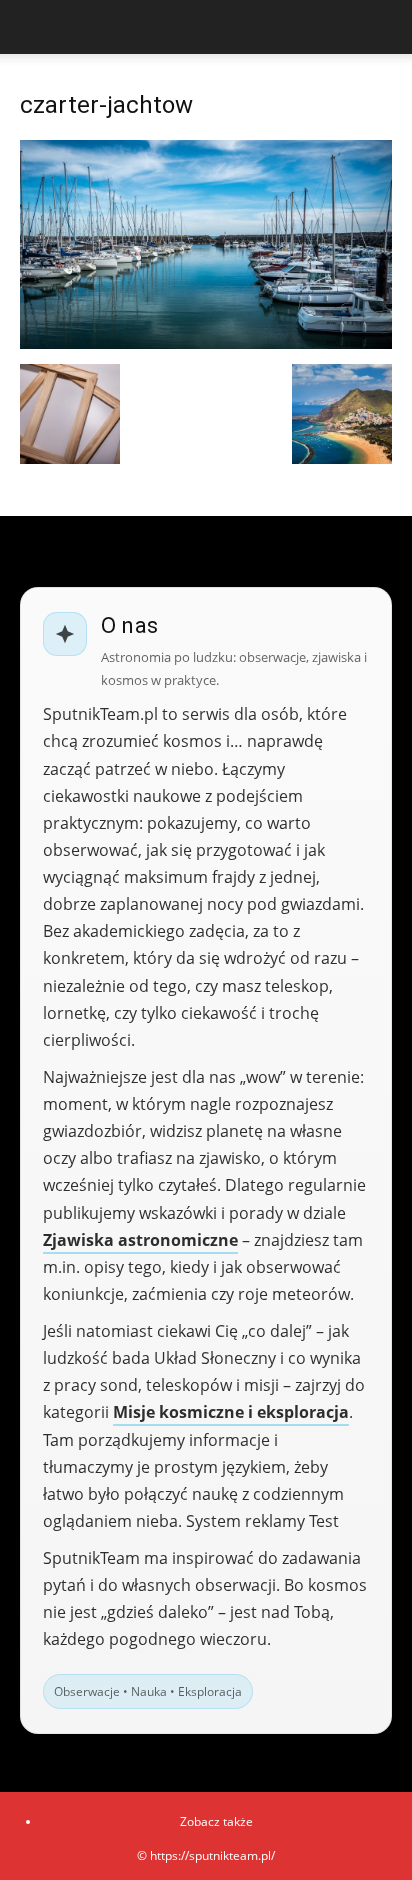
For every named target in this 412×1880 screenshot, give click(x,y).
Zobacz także (216, 1821)
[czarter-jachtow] (206, 343)
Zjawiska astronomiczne (140, 1240)
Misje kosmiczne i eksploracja (231, 1412)
